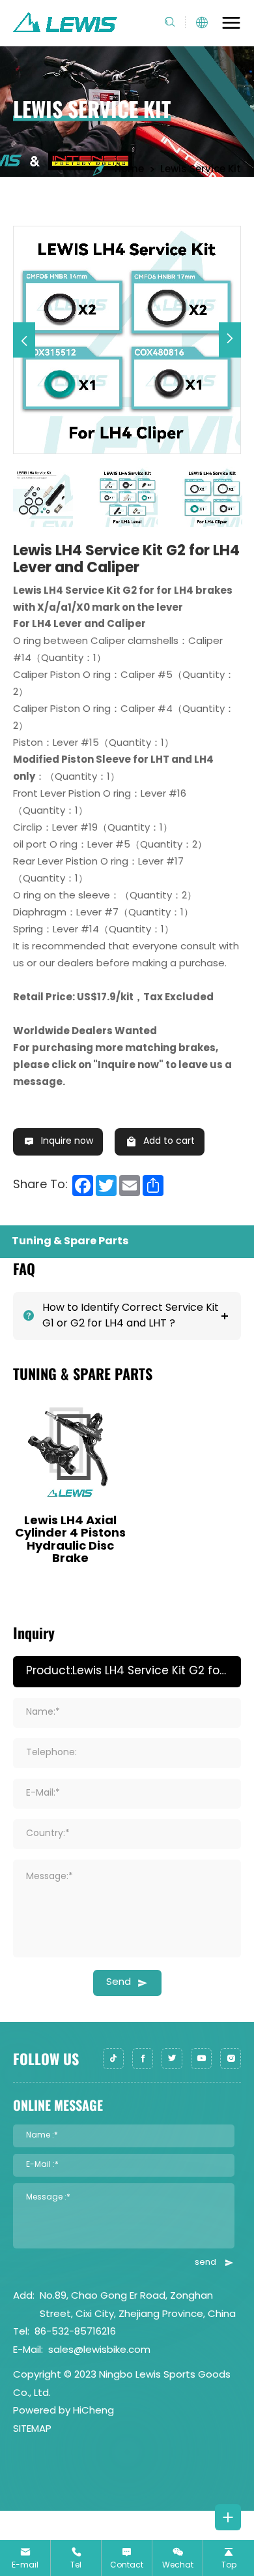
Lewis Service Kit (201, 170)
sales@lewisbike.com (99, 2351)
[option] (127, 340)
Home (129, 170)
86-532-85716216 (75, 2332)
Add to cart (169, 1142)
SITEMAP (32, 2430)
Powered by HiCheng (63, 2411)
